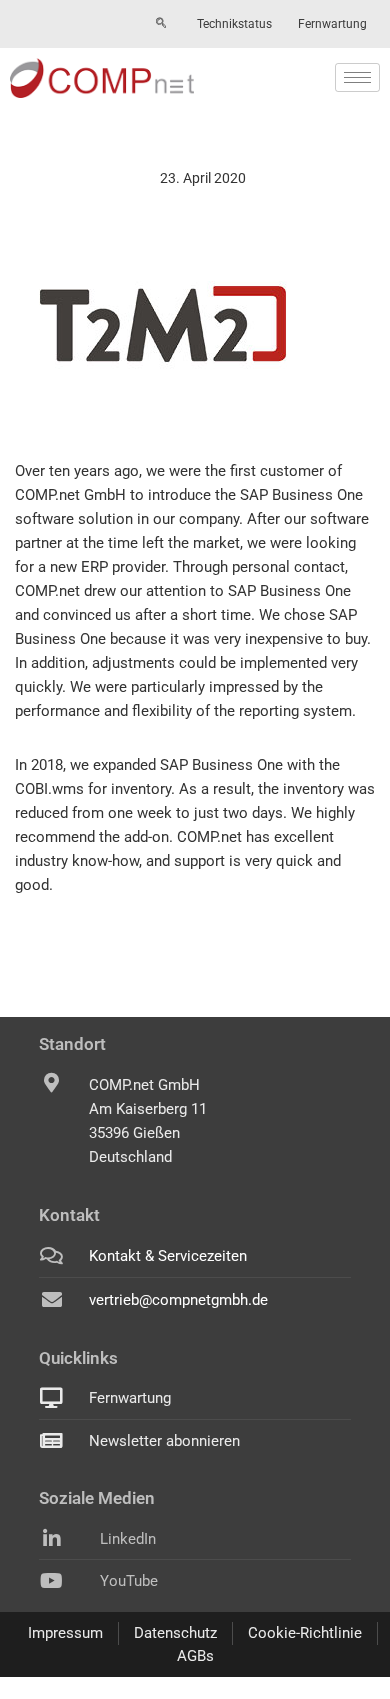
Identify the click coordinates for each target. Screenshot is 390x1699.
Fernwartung (332, 24)
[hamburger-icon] (357, 77)
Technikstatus (234, 24)
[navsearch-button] (161, 24)
